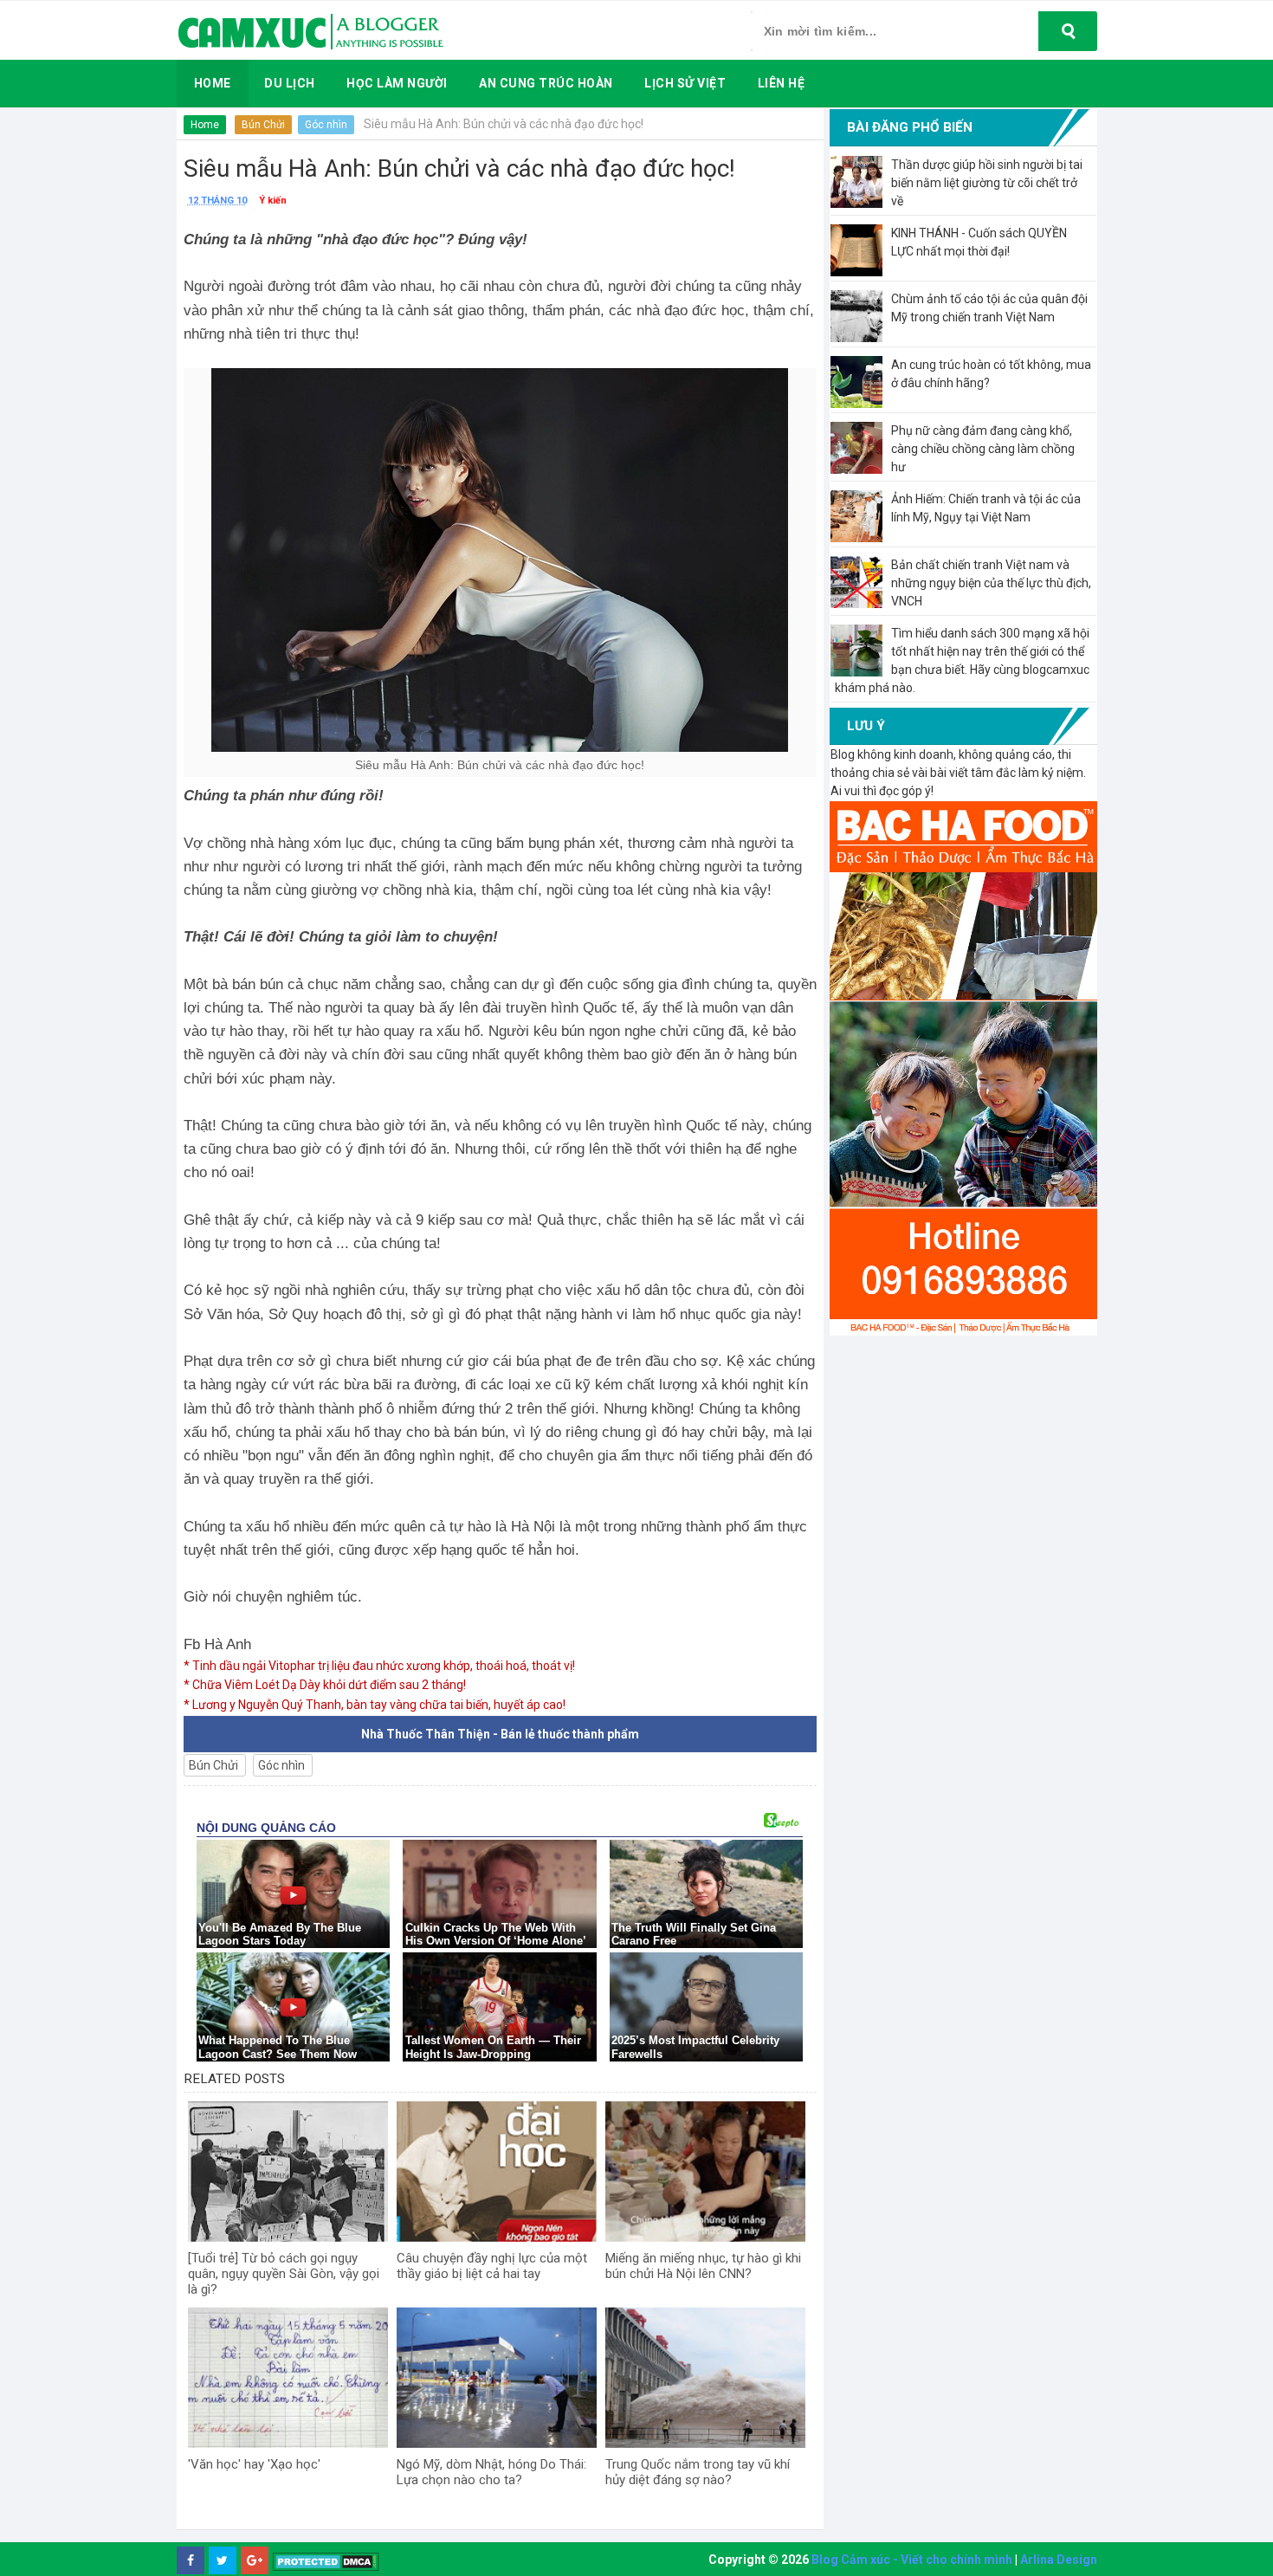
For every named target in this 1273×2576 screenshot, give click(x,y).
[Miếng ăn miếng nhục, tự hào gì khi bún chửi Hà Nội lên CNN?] (705, 2171)
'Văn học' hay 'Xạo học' (254, 2464)
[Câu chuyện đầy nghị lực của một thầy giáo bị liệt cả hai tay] (497, 2171)
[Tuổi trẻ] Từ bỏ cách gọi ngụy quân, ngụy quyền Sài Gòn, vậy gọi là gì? (284, 2274)
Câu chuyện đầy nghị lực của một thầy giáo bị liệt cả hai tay (492, 2266)
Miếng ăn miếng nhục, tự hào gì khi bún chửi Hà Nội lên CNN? (703, 2266)
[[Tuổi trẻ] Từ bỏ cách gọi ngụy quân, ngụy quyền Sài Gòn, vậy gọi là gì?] (288, 2171)
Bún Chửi (263, 125)
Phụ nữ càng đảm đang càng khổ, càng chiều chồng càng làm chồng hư (983, 449)
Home (205, 125)
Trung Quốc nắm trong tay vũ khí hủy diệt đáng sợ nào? (698, 2472)
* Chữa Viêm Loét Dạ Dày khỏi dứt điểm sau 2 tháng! (325, 1685)
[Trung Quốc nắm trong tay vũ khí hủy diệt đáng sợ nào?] (705, 2378)
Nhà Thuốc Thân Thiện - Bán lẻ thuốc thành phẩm (500, 1734)
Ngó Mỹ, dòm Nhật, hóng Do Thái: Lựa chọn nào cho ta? (491, 2472)
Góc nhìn (326, 125)
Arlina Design (1059, 2560)
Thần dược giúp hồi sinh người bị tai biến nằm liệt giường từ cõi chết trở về (987, 183)
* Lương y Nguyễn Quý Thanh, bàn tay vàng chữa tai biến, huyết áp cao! (375, 1705)
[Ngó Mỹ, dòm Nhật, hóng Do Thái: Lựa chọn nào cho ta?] (497, 2378)
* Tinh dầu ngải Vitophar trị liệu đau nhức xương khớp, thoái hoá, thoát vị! (379, 1666)
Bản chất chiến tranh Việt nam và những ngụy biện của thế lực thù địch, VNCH (991, 583)
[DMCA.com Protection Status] (326, 2561)
